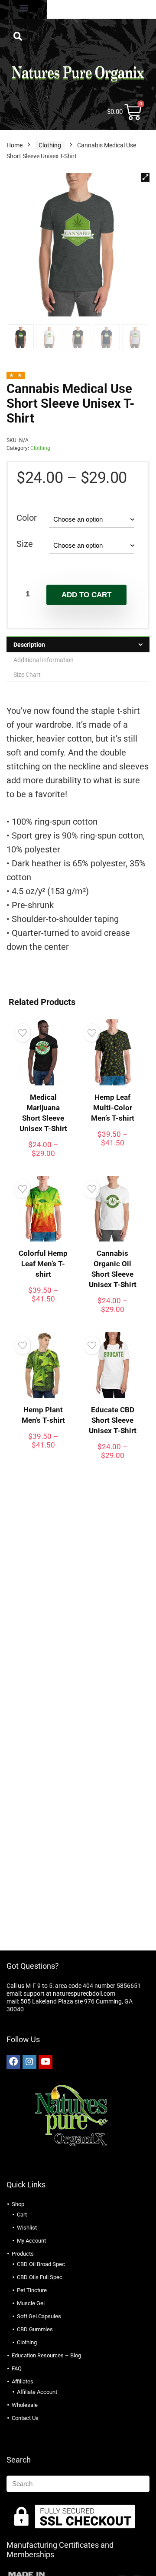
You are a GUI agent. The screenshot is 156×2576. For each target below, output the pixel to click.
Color (27, 518)
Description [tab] (29, 645)
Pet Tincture (32, 2290)
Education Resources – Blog (46, 2355)
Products (23, 2254)
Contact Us (25, 2418)
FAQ (17, 2368)
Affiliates (23, 2381)
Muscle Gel (31, 2303)
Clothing (50, 145)
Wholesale (25, 2405)
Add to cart (86, 595)
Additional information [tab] (44, 660)
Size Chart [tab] (27, 675)
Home (15, 145)
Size (25, 544)
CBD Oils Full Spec (40, 2277)
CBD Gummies (35, 2329)
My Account (31, 2241)
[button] (24, 7)
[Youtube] (45, 2062)
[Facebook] (13, 2062)
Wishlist (27, 2228)
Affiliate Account (37, 2392)
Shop (18, 2204)
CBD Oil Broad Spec (41, 2264)
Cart (22, 2215)
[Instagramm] (29, 2062)
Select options (43, 1161)
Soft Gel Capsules (39, 2316)
